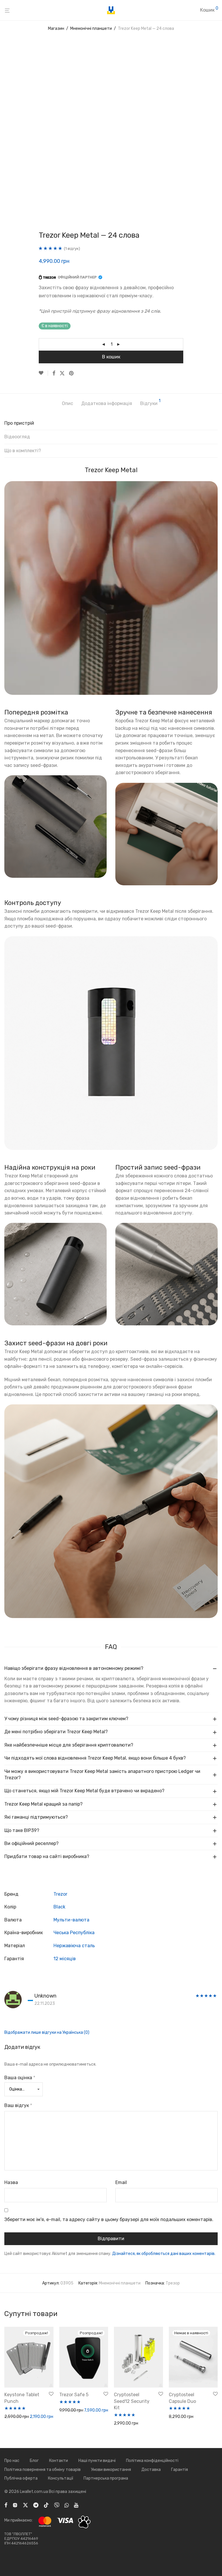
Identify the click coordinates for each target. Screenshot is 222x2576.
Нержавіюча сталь (74, 1946)
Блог (34, 2461)
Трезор (173, 2283)
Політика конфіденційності (152, 2461)
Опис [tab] (67, 403)
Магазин (56, 29)
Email (121, 2182)
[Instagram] (15, 2505)
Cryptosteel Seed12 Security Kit (132, 2401)
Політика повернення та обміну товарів (42, 2470)
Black (59, 1907)
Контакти (59, 2461)
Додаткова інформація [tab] (107, 403)
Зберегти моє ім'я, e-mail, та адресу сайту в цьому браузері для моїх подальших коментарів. (109, 2219)
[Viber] (57, 2505)
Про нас (12, 2461)
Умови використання (111, 2470)
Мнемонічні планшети (91, 29)
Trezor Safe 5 (74, 2395)
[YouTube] (77, 2505)
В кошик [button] (10, 2417)
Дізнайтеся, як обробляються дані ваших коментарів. (164, 2254)
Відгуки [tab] (150, 403)
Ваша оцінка (20, 2078)
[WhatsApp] (67, 2505)
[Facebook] (6, 2505)
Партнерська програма (106, 2478)
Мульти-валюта (71, 1920)
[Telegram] (36, 2505)
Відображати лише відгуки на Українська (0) (47, 2032)
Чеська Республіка (74, 1933)
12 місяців (65, 1959)
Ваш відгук (18, 2105)
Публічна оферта (21, 2478)
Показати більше (19, 2425)
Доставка (151, 2470)
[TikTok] (46, 2505)
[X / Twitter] (25, 2505)
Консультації (61, 2478)
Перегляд (176, 2417)
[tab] (111, 425)
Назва (11, 2182)
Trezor (60, 1894)
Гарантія (180, 2470)
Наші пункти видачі (97, 2461)
